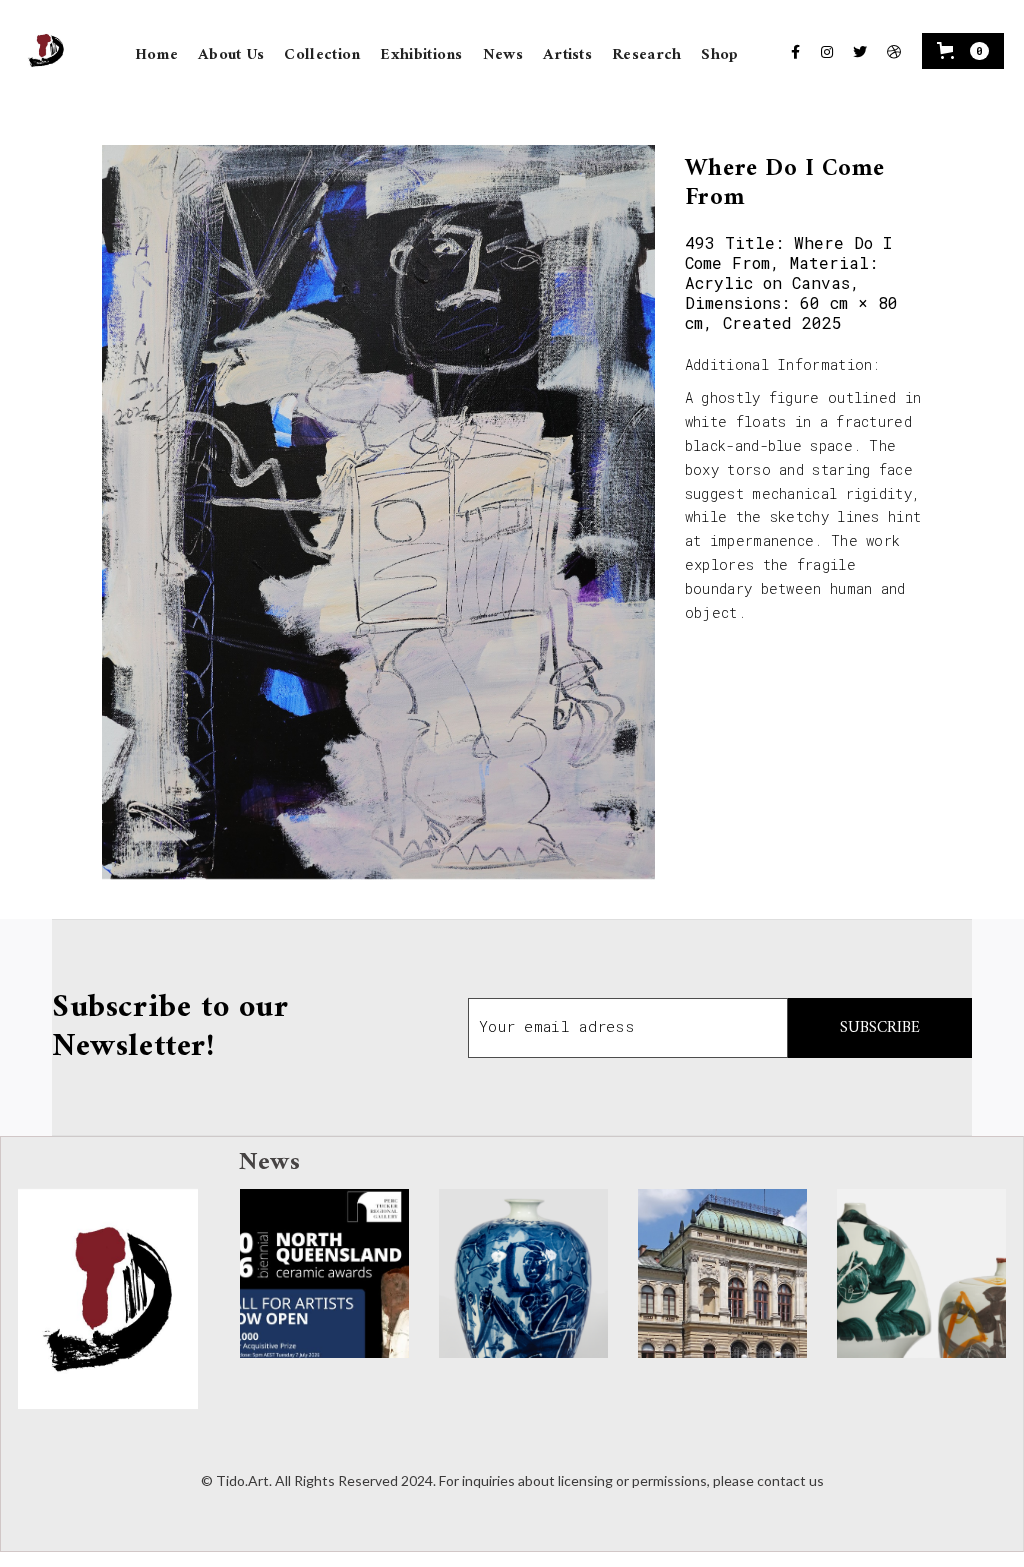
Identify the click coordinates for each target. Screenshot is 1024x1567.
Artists (567, 55)
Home (156, 55)
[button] (963, 51)
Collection (322, 55)
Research (646, 55)
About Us (231, 55)
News (503, 55)
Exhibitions (421, 55)
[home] (41, 50)
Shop (719, 55)
